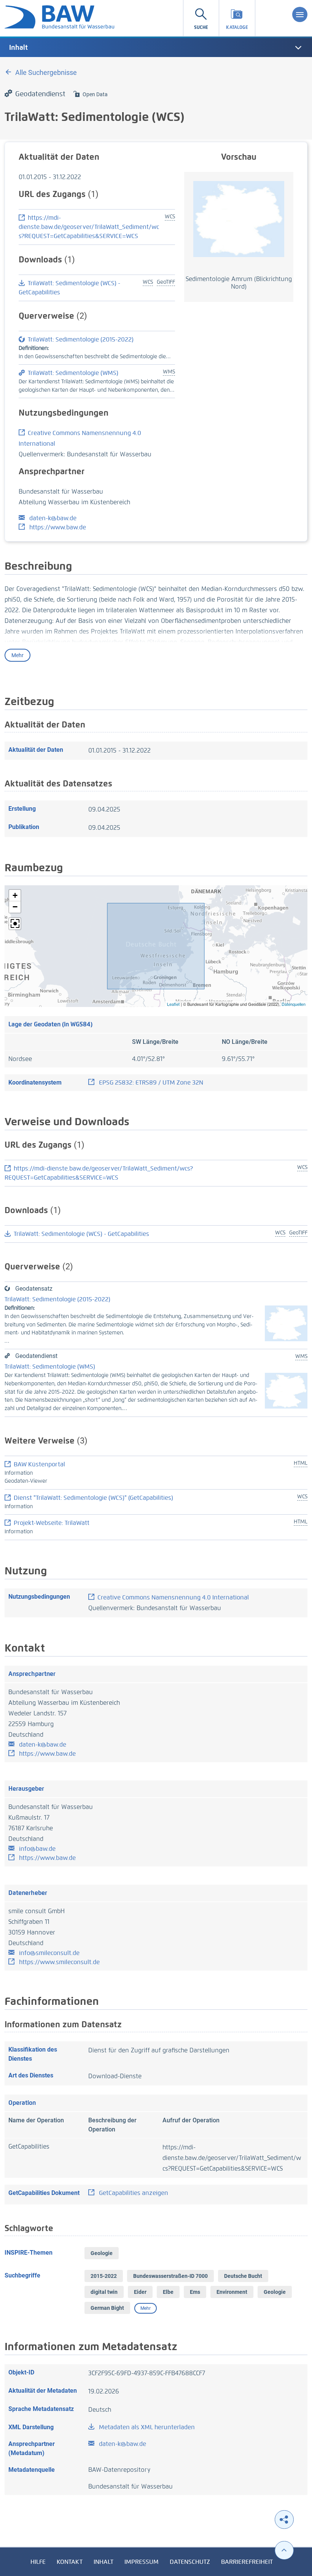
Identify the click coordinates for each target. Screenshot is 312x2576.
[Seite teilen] (284, 2520)
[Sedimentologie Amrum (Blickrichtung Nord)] (239, 218)
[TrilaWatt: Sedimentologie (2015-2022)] (286, 1323)
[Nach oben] (284, 2550)
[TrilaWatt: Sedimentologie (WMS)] (286, 1390)
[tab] (156, 48)
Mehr (18, 655)
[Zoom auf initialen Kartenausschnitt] (15, 924)
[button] (15, 896)
